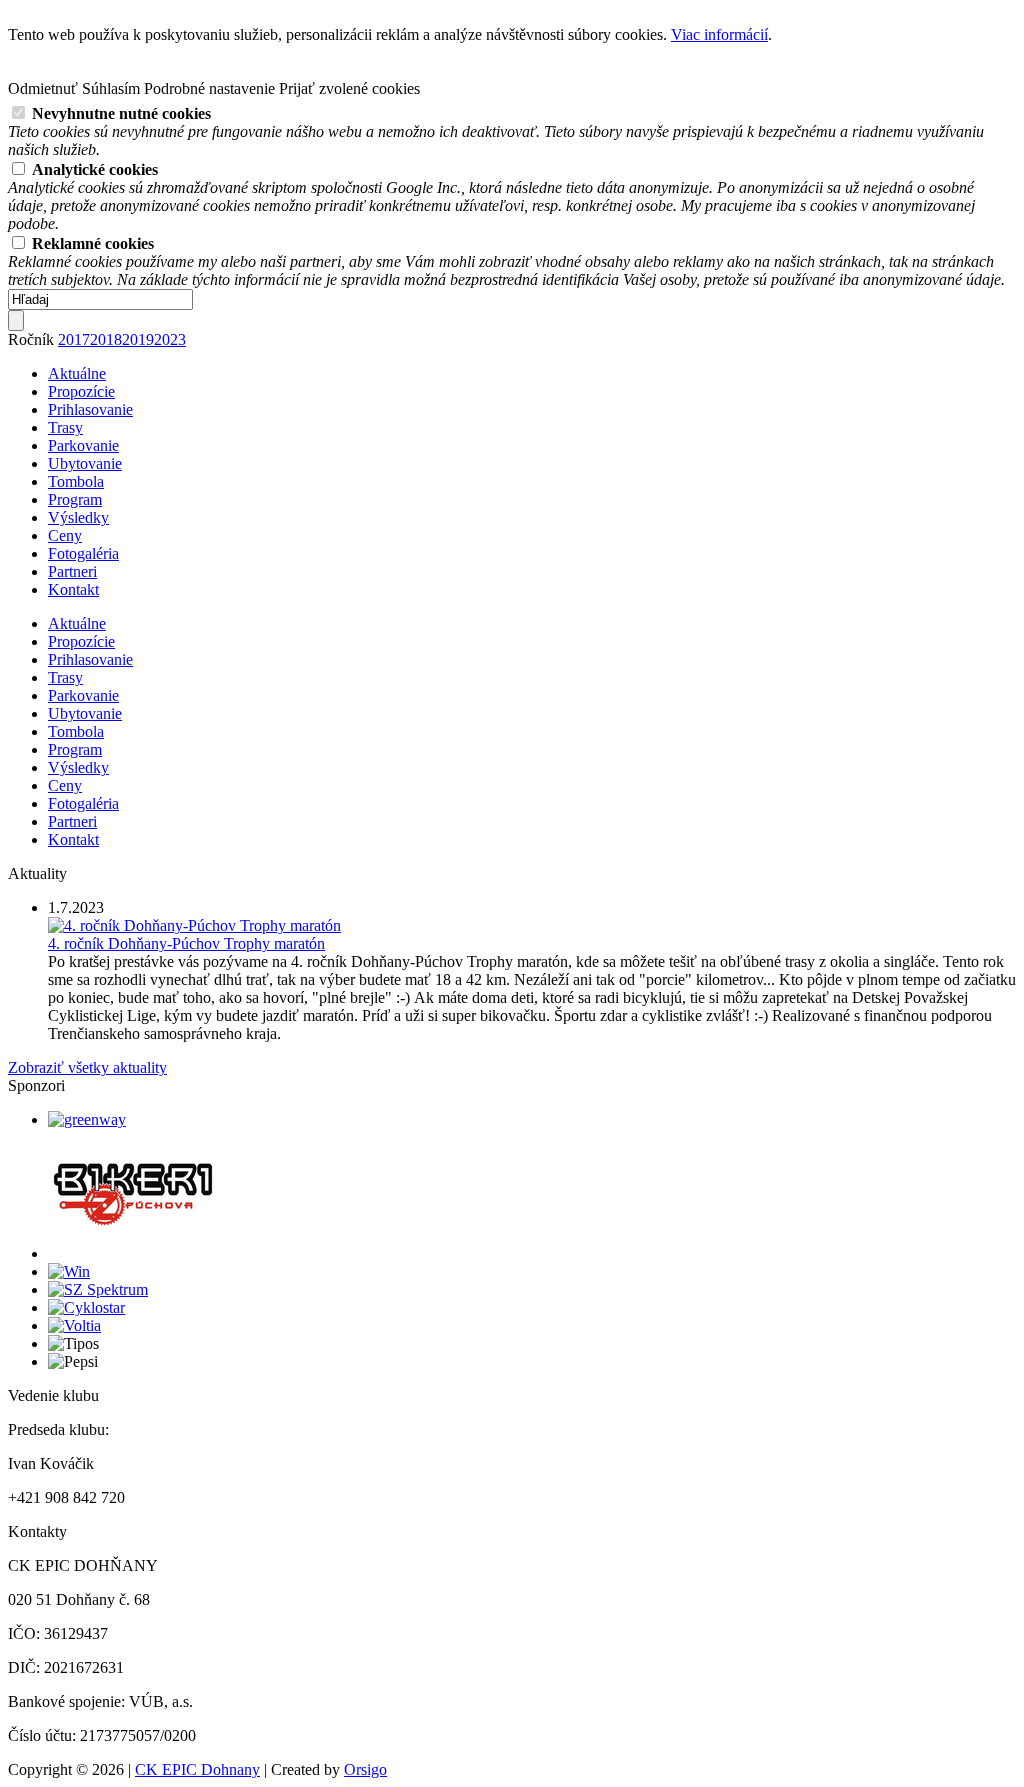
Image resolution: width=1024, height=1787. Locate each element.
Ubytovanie (85, 463)
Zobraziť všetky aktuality (87, 1067)
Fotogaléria (83, 553)
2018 (106, 339)
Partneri (72, 571)
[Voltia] (74, 1325)
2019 (138, 339)
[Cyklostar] (86, 1307)
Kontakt (73, 589)
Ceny (65, 535)
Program (75, 499)
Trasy (65, 427)
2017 (74, 339)
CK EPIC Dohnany (197, 1769)
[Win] (69, 1271)
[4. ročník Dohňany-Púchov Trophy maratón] (194, 925)
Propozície (81, 391)
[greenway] (87, 1119)
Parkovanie (83, 445)
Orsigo (365, 1769)
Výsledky (78, 517)
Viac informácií (719, 34)
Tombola (76, 481)
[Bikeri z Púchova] (133, 1253)
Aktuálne (77, 373)
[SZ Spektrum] (98, 1289)
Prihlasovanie (90, 409)
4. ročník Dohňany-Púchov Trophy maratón (186, 943)
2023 (170, 339)
